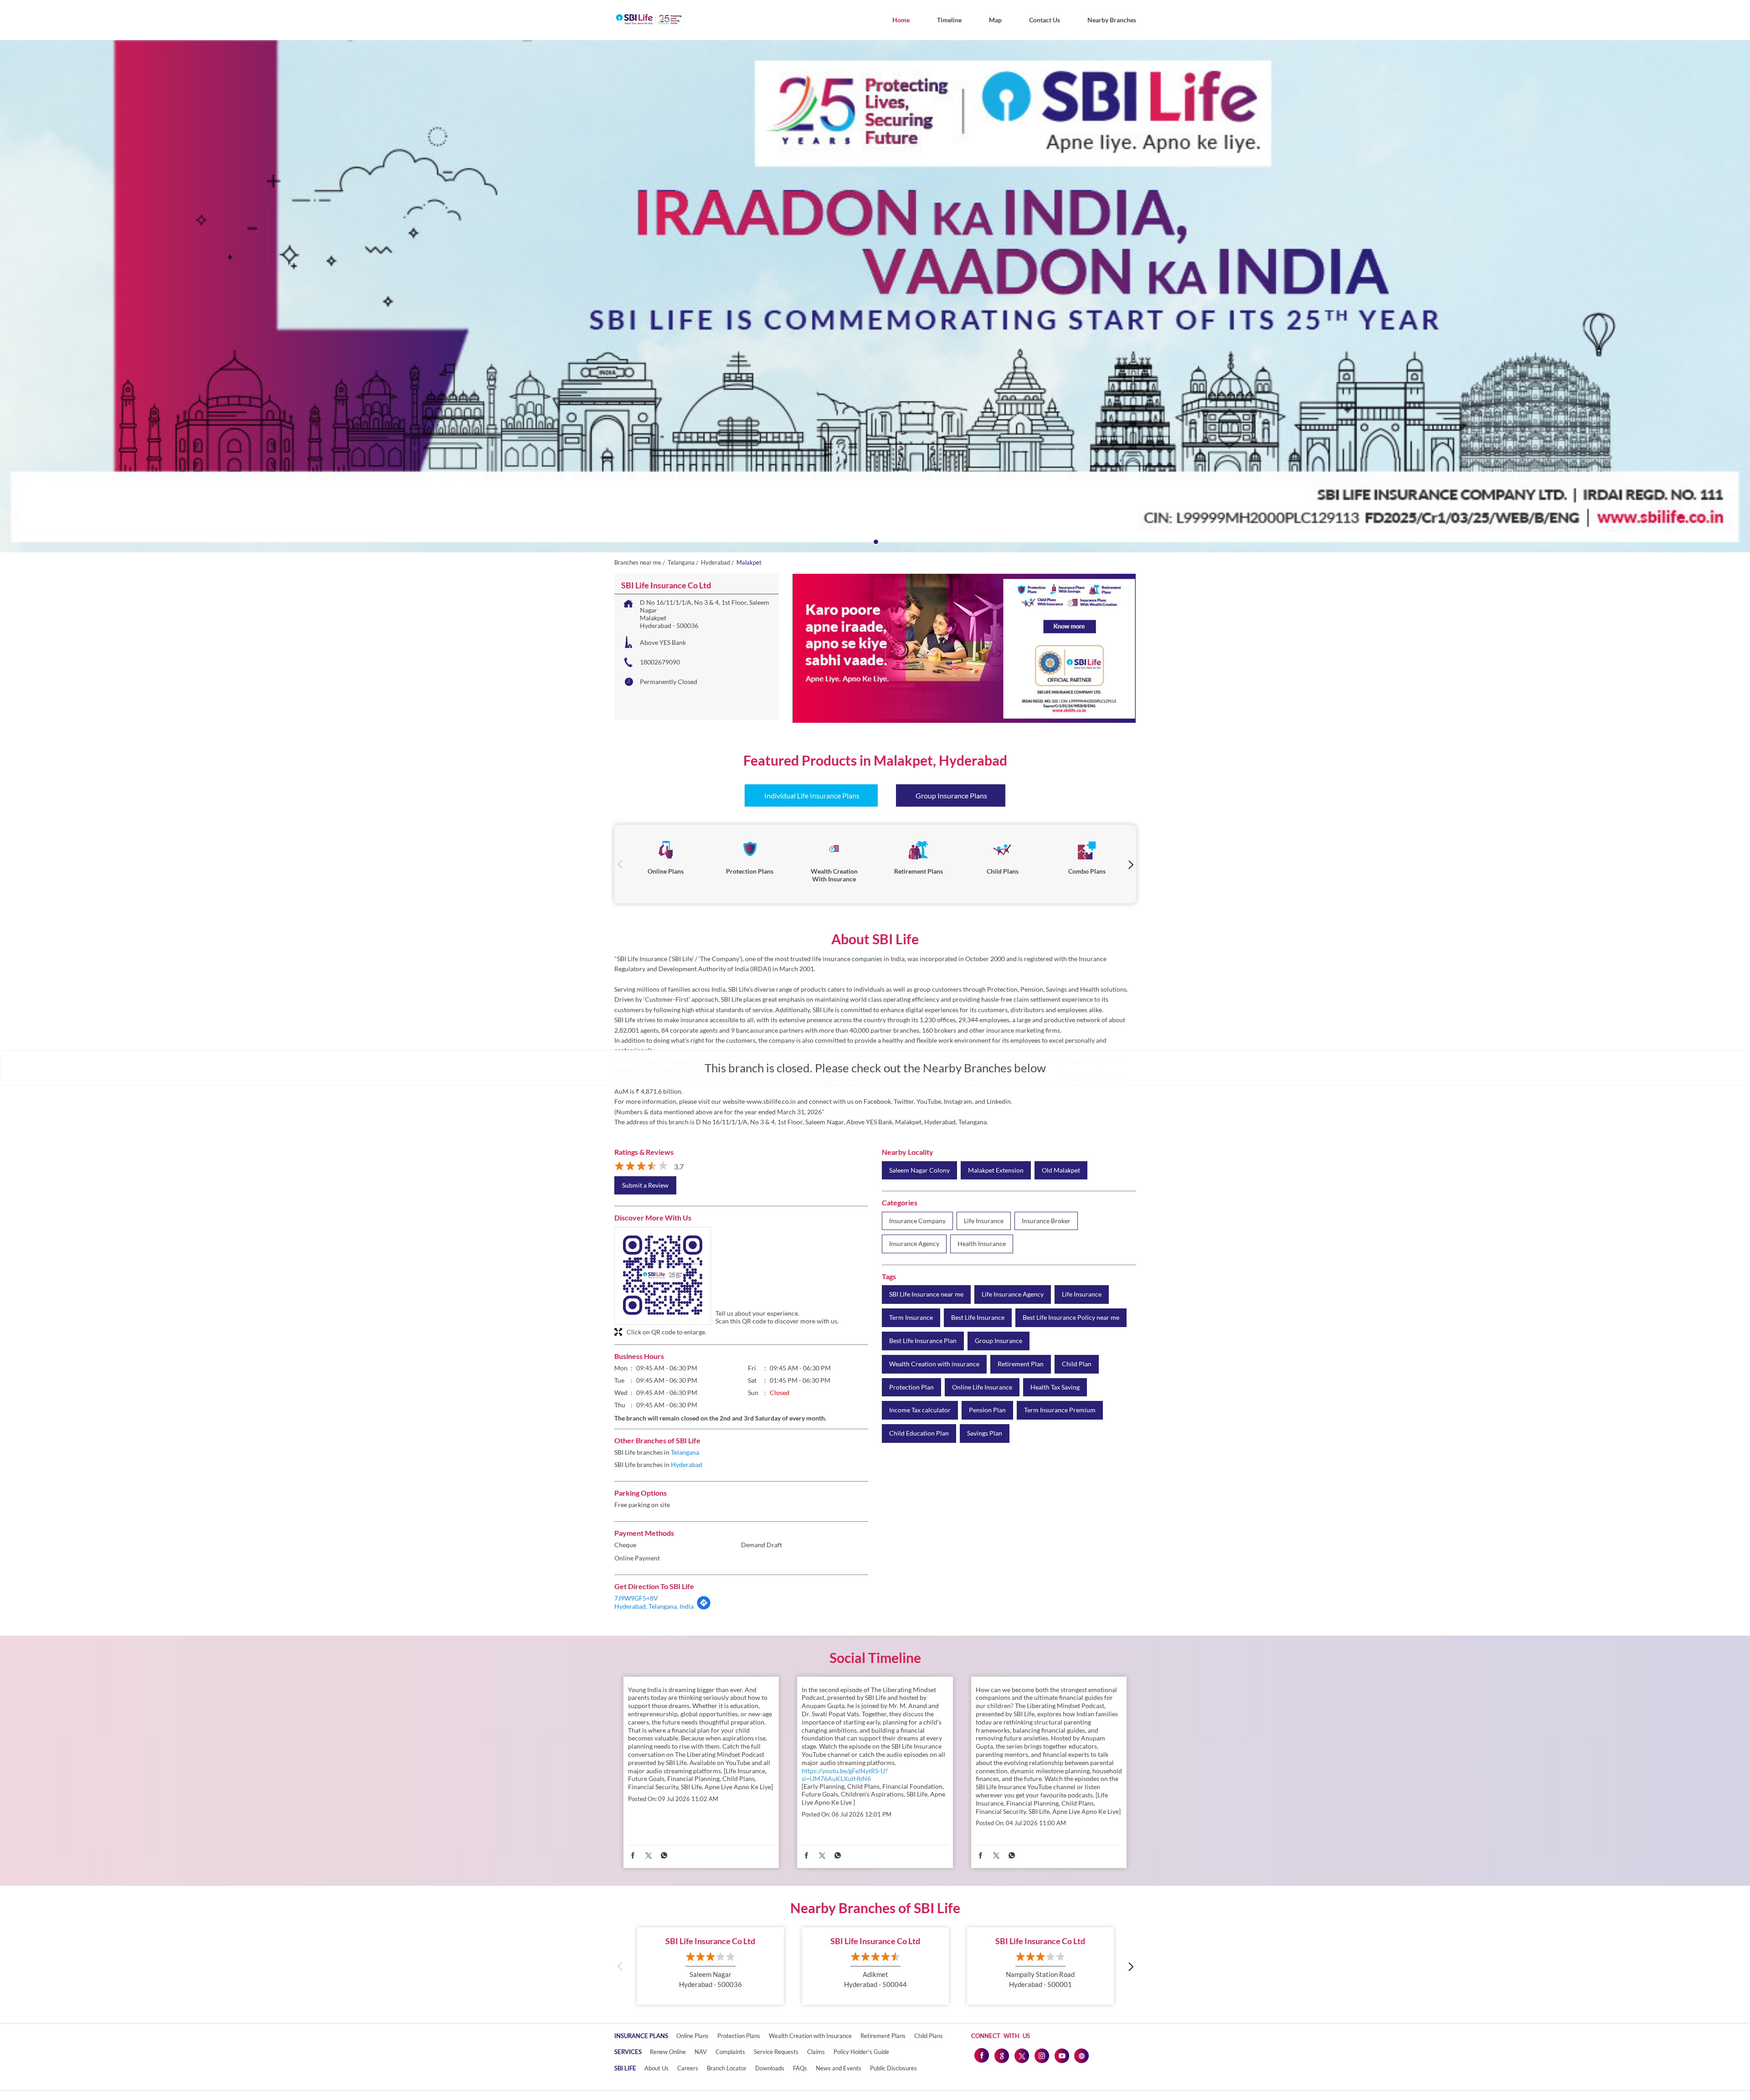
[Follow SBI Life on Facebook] (981, 2055)
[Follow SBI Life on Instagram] (1041, 2055)
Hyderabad (715, 563)
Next (1130, 864)
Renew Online (668, 2052)
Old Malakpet (1061, 1170)
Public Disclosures (893, 2068)
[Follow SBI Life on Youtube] (1061, 2055)
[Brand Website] (1081, 2055)
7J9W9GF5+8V (636, 1598)
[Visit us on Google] (1001, 2055)
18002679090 (660, 662)
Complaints (730, 2052)
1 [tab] (875, 541)
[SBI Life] (649, 20)
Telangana (681, 563)
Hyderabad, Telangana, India (654, 1606)
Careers (688, 2068)
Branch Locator (727, 2068)
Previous (620, 864)
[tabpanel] (875, 296)
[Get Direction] (704, 1608)
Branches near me (638, 563)
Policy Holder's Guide (861, 2052)
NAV (701, 2052)
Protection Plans (739, 2036)
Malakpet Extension (996, 1170)
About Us (656, 2068)
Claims (816, 2052)
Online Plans (692, 2036)
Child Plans (929, 2036)
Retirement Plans (883, 2036)
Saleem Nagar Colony (919, 1170)
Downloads (770, 2068)
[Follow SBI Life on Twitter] (1021, 2055)
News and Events (839, 2068)
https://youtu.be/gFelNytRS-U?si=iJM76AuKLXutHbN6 (845, 1775)
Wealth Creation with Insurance (810, 2036)
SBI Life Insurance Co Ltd (710, 1941)
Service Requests (776, 2052)
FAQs (800, 2068)
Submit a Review (645, 1185)
